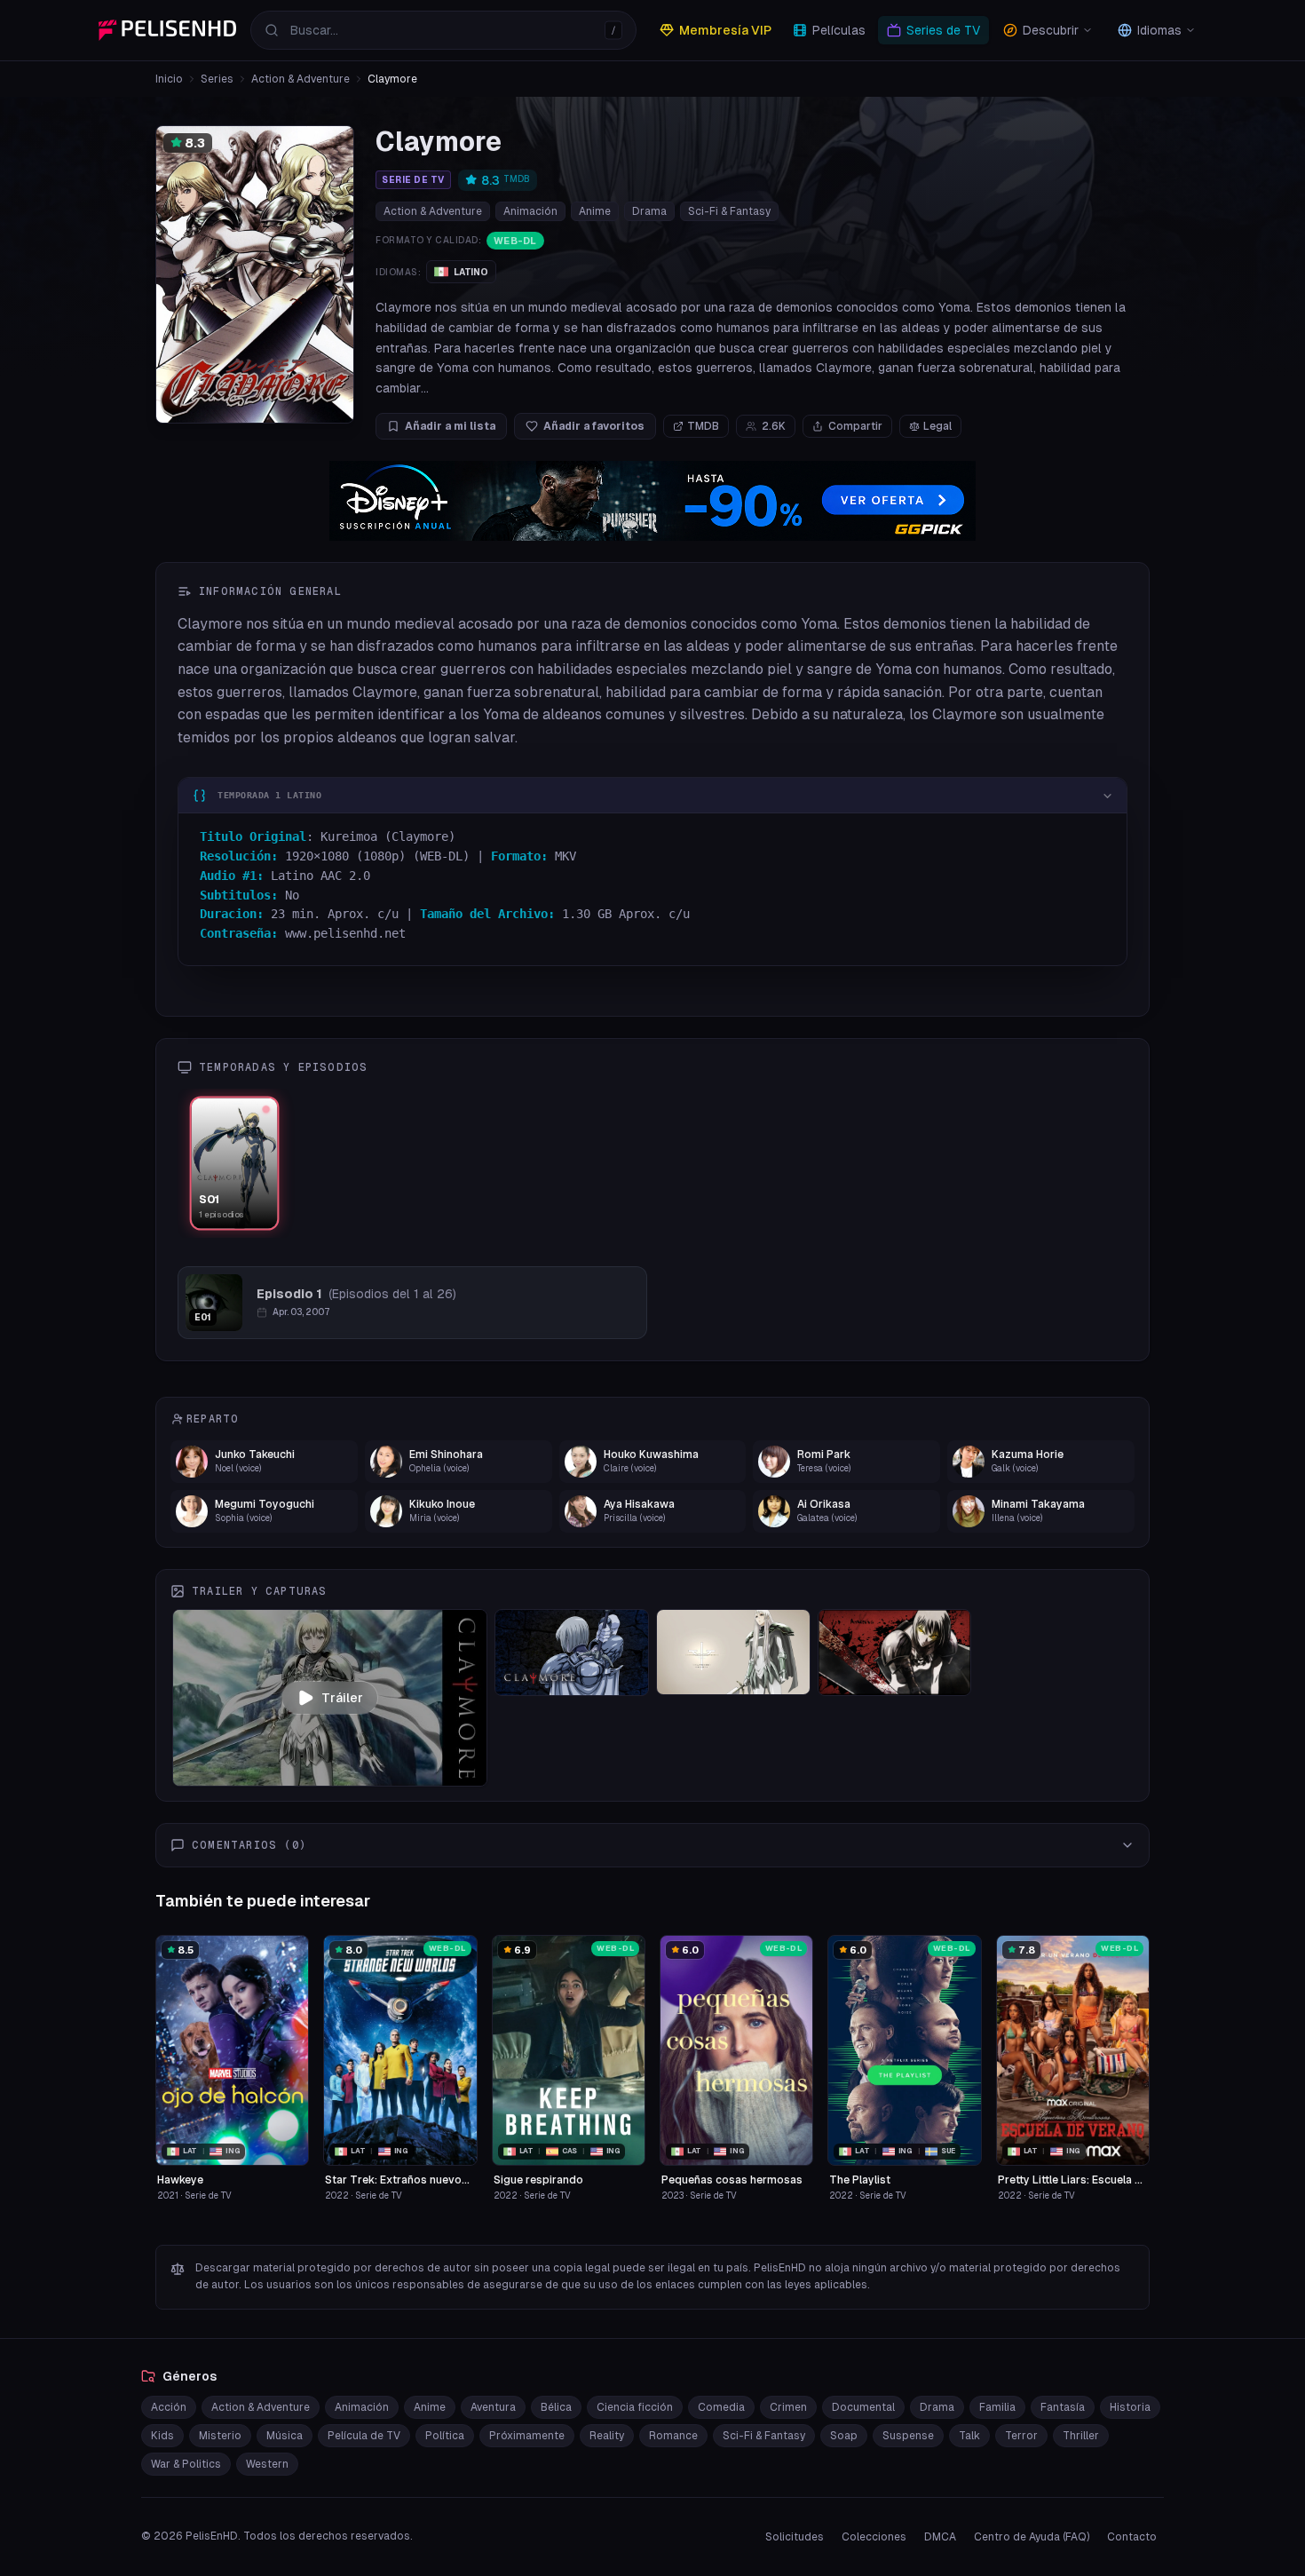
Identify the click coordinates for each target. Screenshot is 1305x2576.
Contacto (1132, 2537)
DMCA (940, 2537)
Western (267, 2464)
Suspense (908, 2436)
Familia (997, 2407)
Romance (673, 2436)
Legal (937, 426)
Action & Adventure (301, 79)
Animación (530, 211)
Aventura (493, 2407)
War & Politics (186, 2464)
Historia (1130, 2407)
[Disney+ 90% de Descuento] (652, 501)
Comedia (721, 2407)
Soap (844, 2436)
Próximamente (527, 2436)
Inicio (169, 79)
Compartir (855, 426)
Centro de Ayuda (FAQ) (1032, 2537)
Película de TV (364, 2436)
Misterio (220, 2436)
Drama (649, 211)
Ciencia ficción (635, 2407)
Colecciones (874, 2537)
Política (445, 2436)
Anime (595, 211)
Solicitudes (795, 2537)
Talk (969, 2436)
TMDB (703, 426)
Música (285, 2436)
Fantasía (1063, 2407)
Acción (169, 2407)
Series (217, 79)
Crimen (788, 2407)
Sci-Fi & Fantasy (729, 211)
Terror (1021, 2436)
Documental (863, 2407)
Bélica (556, 2407)
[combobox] (443, 30)
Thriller (1081, 2436)
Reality (607, 2436)
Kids (162, 2436)
